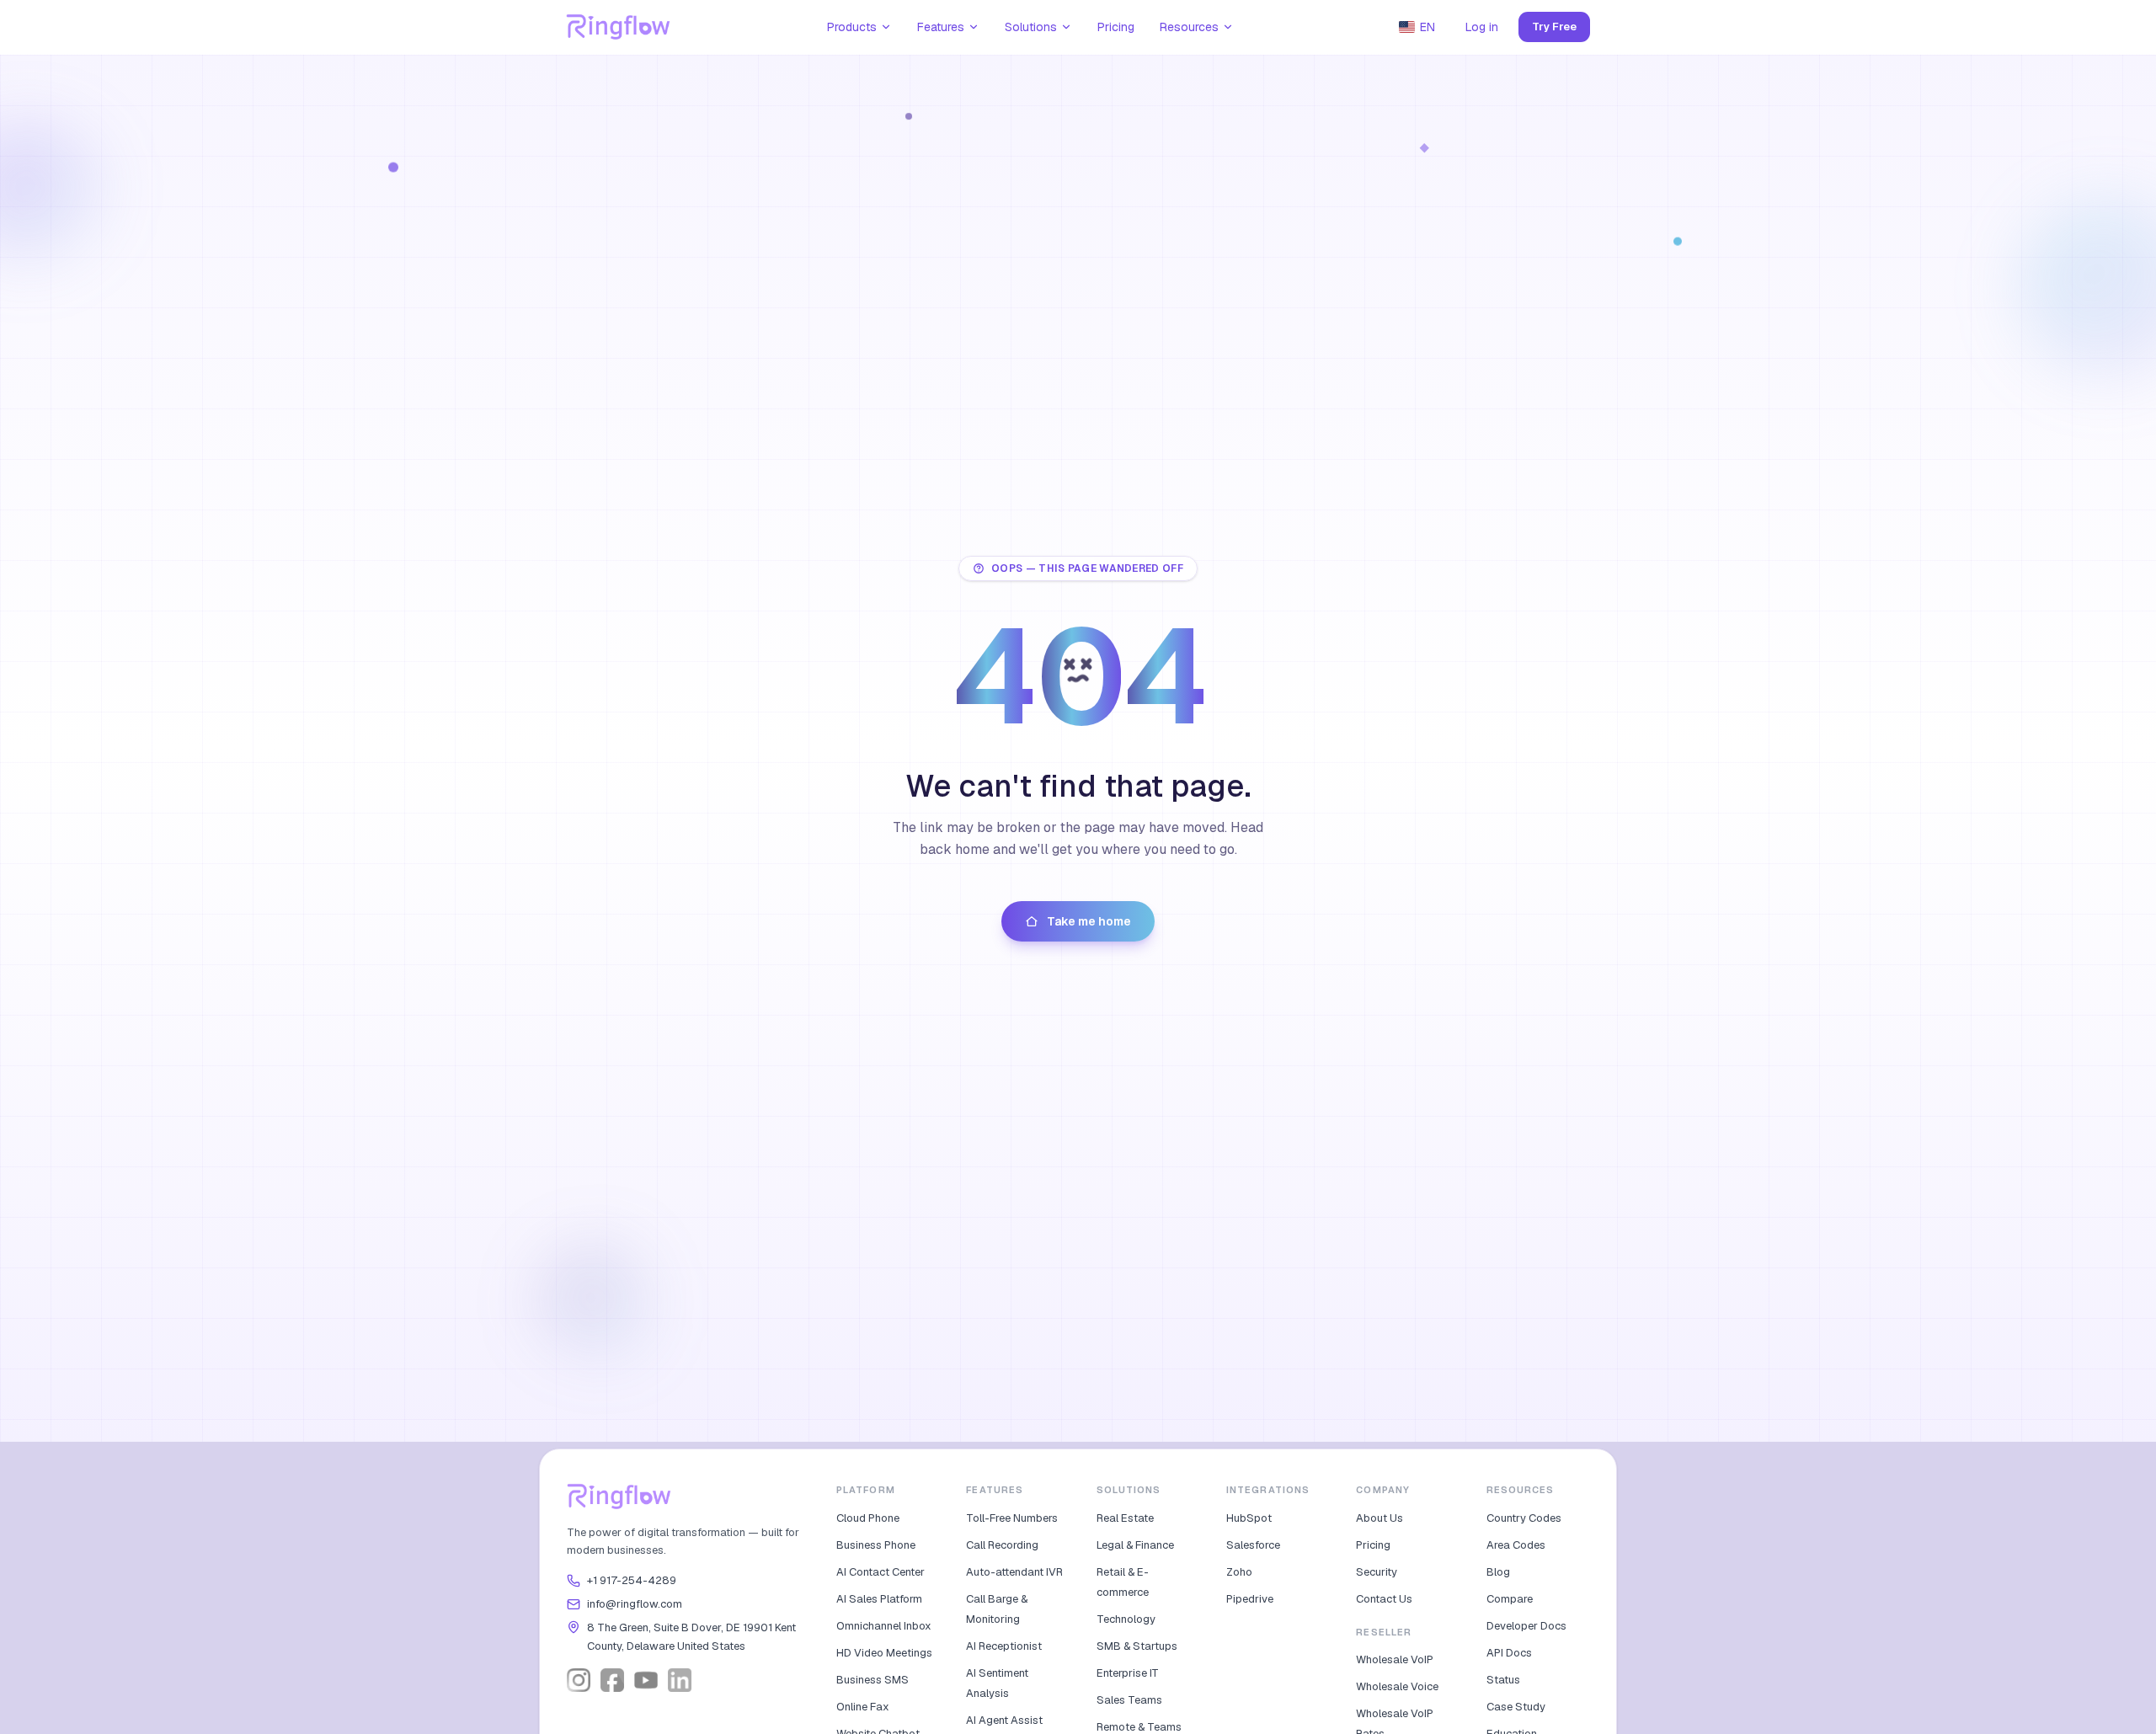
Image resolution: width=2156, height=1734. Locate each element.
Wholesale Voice (1397, 1686)
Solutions (1031, 27)
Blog (1498, 1572)
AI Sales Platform (879, 1599)
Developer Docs (1526, 1626)
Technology (1126, 1619)
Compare (1510, 1599)
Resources (1189, 27)
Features (941, 27)
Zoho (1239, 1572)
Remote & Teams (1139, 1727)
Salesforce (1253, 1545)
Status (1503, 1680)
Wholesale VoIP (1395, 1659)
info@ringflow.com (635, 1604)
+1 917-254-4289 (632, 1580)
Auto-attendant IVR (1014, 1572)
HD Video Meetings (884, 1653)
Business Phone (876, 1545)
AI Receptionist (1004, 1646)
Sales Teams (1129, 1700)
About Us (1380, 1518)
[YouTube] (646, 1680)
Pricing (1116, 27)
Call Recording (1002, 1545)
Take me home (1089, 921)
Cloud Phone (868, 1518)
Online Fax (863, 1707)
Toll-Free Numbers (1012, 1518)
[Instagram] (579, 1680)
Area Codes (1516, 1545)
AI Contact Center (881, 1572)
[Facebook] (612, 1680)
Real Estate (1125, 1518)
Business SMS (873, 1680)
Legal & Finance (1135, 1545)
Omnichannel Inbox (884, 1626)
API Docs (1509, 1653)
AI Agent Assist (1004, 1720)
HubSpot (1249, 1518)
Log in (1482, 27)
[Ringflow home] (619, 27)
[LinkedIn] (680, 1680)
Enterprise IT (1128, 1673)
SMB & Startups (1137, 1646)
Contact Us (1384, 1599)
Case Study (1516, 1707)
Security (1377, 1572)
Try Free (1554, 27)
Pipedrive (1250, 1599)
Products (852, 27)
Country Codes (1524, 1518)
